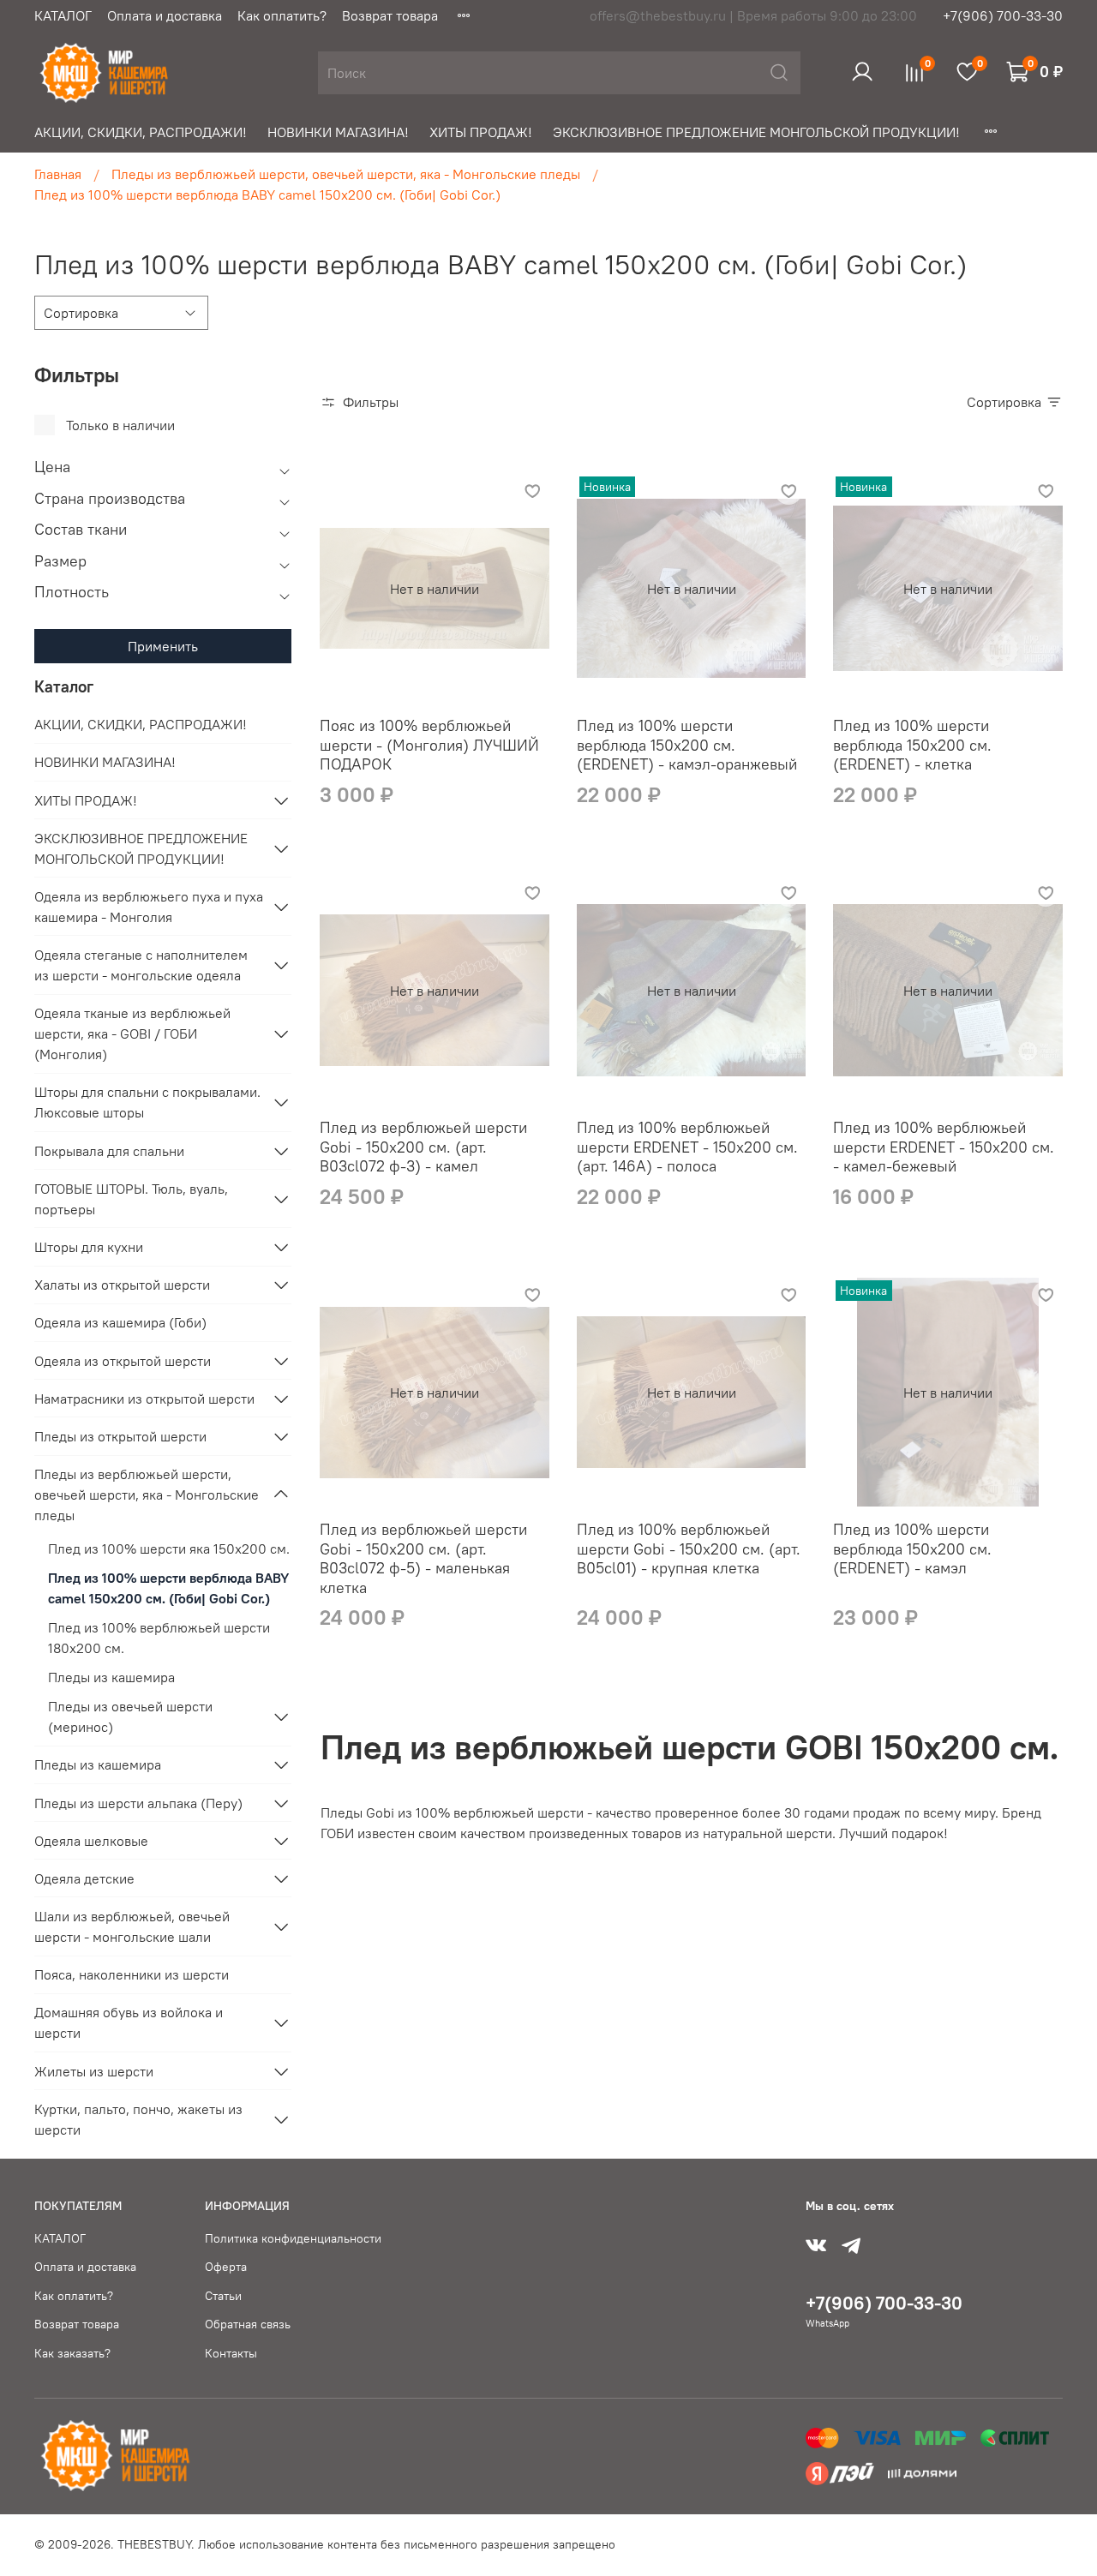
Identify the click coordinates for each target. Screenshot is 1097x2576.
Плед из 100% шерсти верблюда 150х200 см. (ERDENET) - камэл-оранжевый (687, 745)
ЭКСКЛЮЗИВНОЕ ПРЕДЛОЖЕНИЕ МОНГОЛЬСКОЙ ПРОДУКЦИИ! (756, 132)
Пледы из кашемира (111, 1677)
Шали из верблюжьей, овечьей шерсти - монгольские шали (132, 1926)
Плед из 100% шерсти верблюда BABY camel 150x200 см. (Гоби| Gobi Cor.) (168, 1588)
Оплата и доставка (165, 15)
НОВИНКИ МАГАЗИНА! (338, 132)
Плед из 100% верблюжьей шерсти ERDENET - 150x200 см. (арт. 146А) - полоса (687, 1147)
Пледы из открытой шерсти (120, 1436)
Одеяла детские (84, 1878)
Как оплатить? (282, 15)
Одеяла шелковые (91, 1841)
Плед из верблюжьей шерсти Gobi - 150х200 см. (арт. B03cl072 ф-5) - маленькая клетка (423, 1558)
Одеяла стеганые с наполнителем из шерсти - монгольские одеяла (141, 965)
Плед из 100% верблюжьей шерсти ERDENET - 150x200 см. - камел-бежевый (944, 1147)
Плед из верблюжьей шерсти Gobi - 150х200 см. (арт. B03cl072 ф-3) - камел (423, 1147)
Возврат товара (390, 15)
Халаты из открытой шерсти (122, 1285)
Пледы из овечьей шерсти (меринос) (130, 1716)
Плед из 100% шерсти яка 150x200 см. (169, 1549)
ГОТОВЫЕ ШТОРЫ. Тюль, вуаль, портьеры (131, 1199)
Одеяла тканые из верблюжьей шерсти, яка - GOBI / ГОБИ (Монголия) (132, 1033)
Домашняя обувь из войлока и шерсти (129, 2022)
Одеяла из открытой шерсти (123, 1361)
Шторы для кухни (89, 1247)
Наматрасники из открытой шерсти (144, 1399)
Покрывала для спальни (109, 1151)
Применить (163, 646)
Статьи (223, 2296)
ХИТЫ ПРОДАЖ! (481, 132)
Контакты (231, 2353)
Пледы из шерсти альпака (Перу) (138, 1803)
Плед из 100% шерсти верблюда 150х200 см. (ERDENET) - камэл (912, 1549)
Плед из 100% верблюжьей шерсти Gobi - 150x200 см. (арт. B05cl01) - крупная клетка (689, 1549)
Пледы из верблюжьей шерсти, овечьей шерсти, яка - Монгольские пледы (346, 174)
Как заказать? (72, 2353)
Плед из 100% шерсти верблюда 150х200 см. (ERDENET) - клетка (912, 745)
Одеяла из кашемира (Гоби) (120, 1322)
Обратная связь (248, 2324)
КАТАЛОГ (63, 15)
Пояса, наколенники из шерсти (132, 1974)
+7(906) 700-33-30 (1003, 15)
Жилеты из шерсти (94, 2071)
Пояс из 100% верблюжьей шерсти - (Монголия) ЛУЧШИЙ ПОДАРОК (429, 745)
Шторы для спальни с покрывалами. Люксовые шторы (147, 1102)
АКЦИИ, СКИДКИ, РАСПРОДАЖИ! (141, 132)
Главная (58, 174)
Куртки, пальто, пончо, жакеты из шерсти (138, 2119)
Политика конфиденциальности (293, 2238)
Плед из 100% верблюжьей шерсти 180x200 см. (159, 1638)
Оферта (226, 2267)
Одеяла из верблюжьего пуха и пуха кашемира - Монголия (149, 907)
